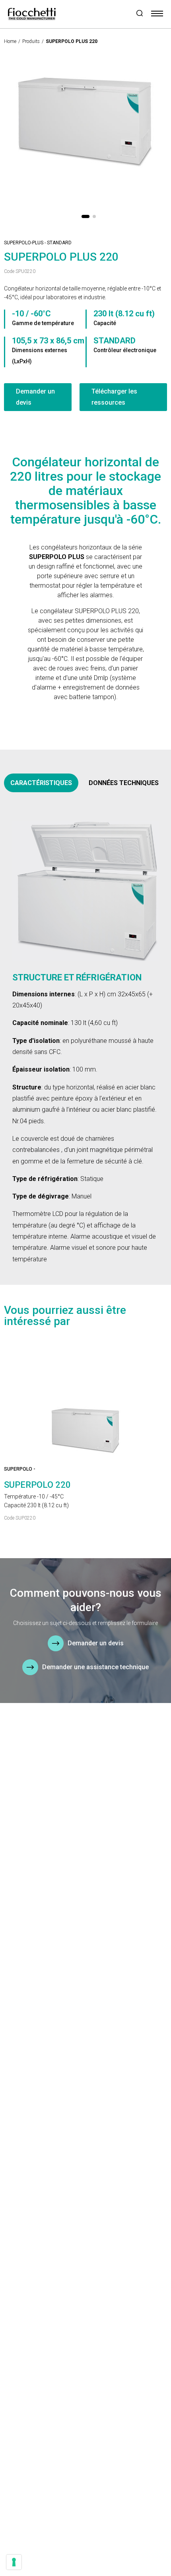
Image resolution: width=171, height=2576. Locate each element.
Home (10, 41)
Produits (31, 41)
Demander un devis (35, 397)
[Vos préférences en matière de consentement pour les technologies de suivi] (14, 2562)
